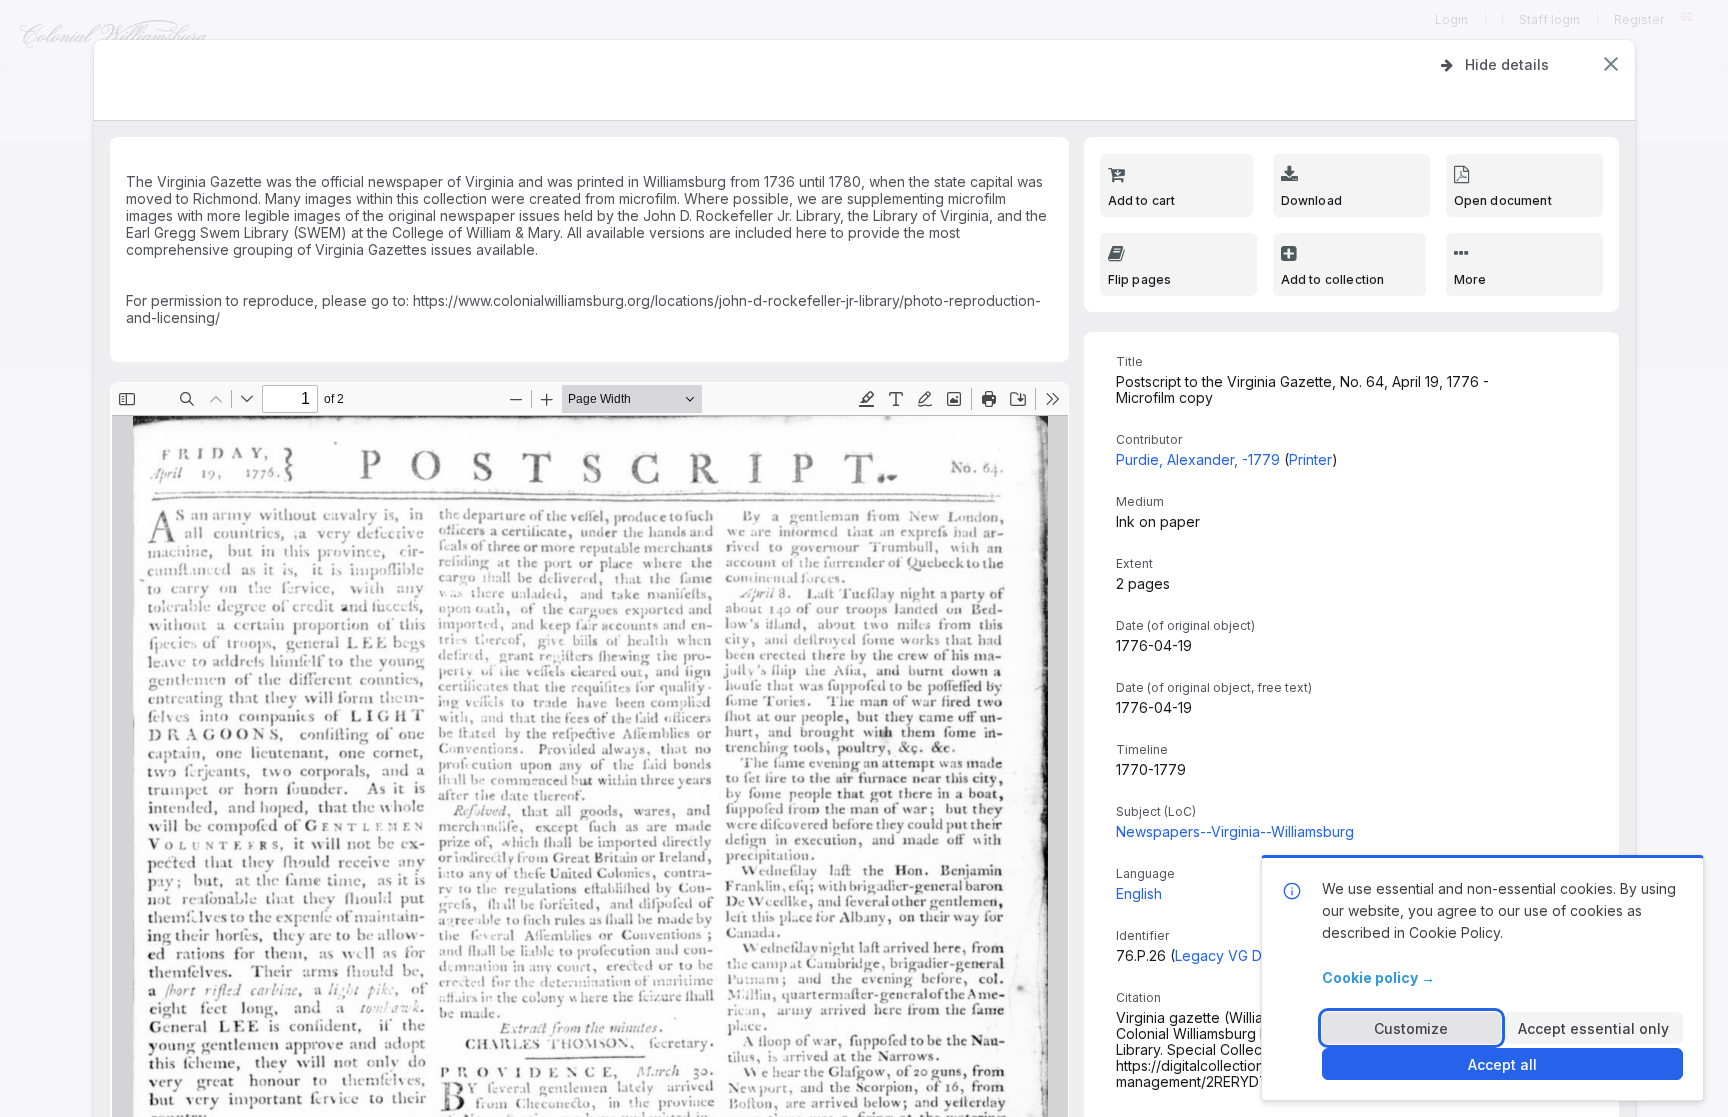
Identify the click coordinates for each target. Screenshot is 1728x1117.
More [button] (1470, 279)
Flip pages (1140, 279)
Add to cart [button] (1142, 200)
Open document (1503, 200)
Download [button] (1311, 200)
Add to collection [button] (1333, 279)
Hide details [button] (1507, 64)
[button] (1611, 64)
